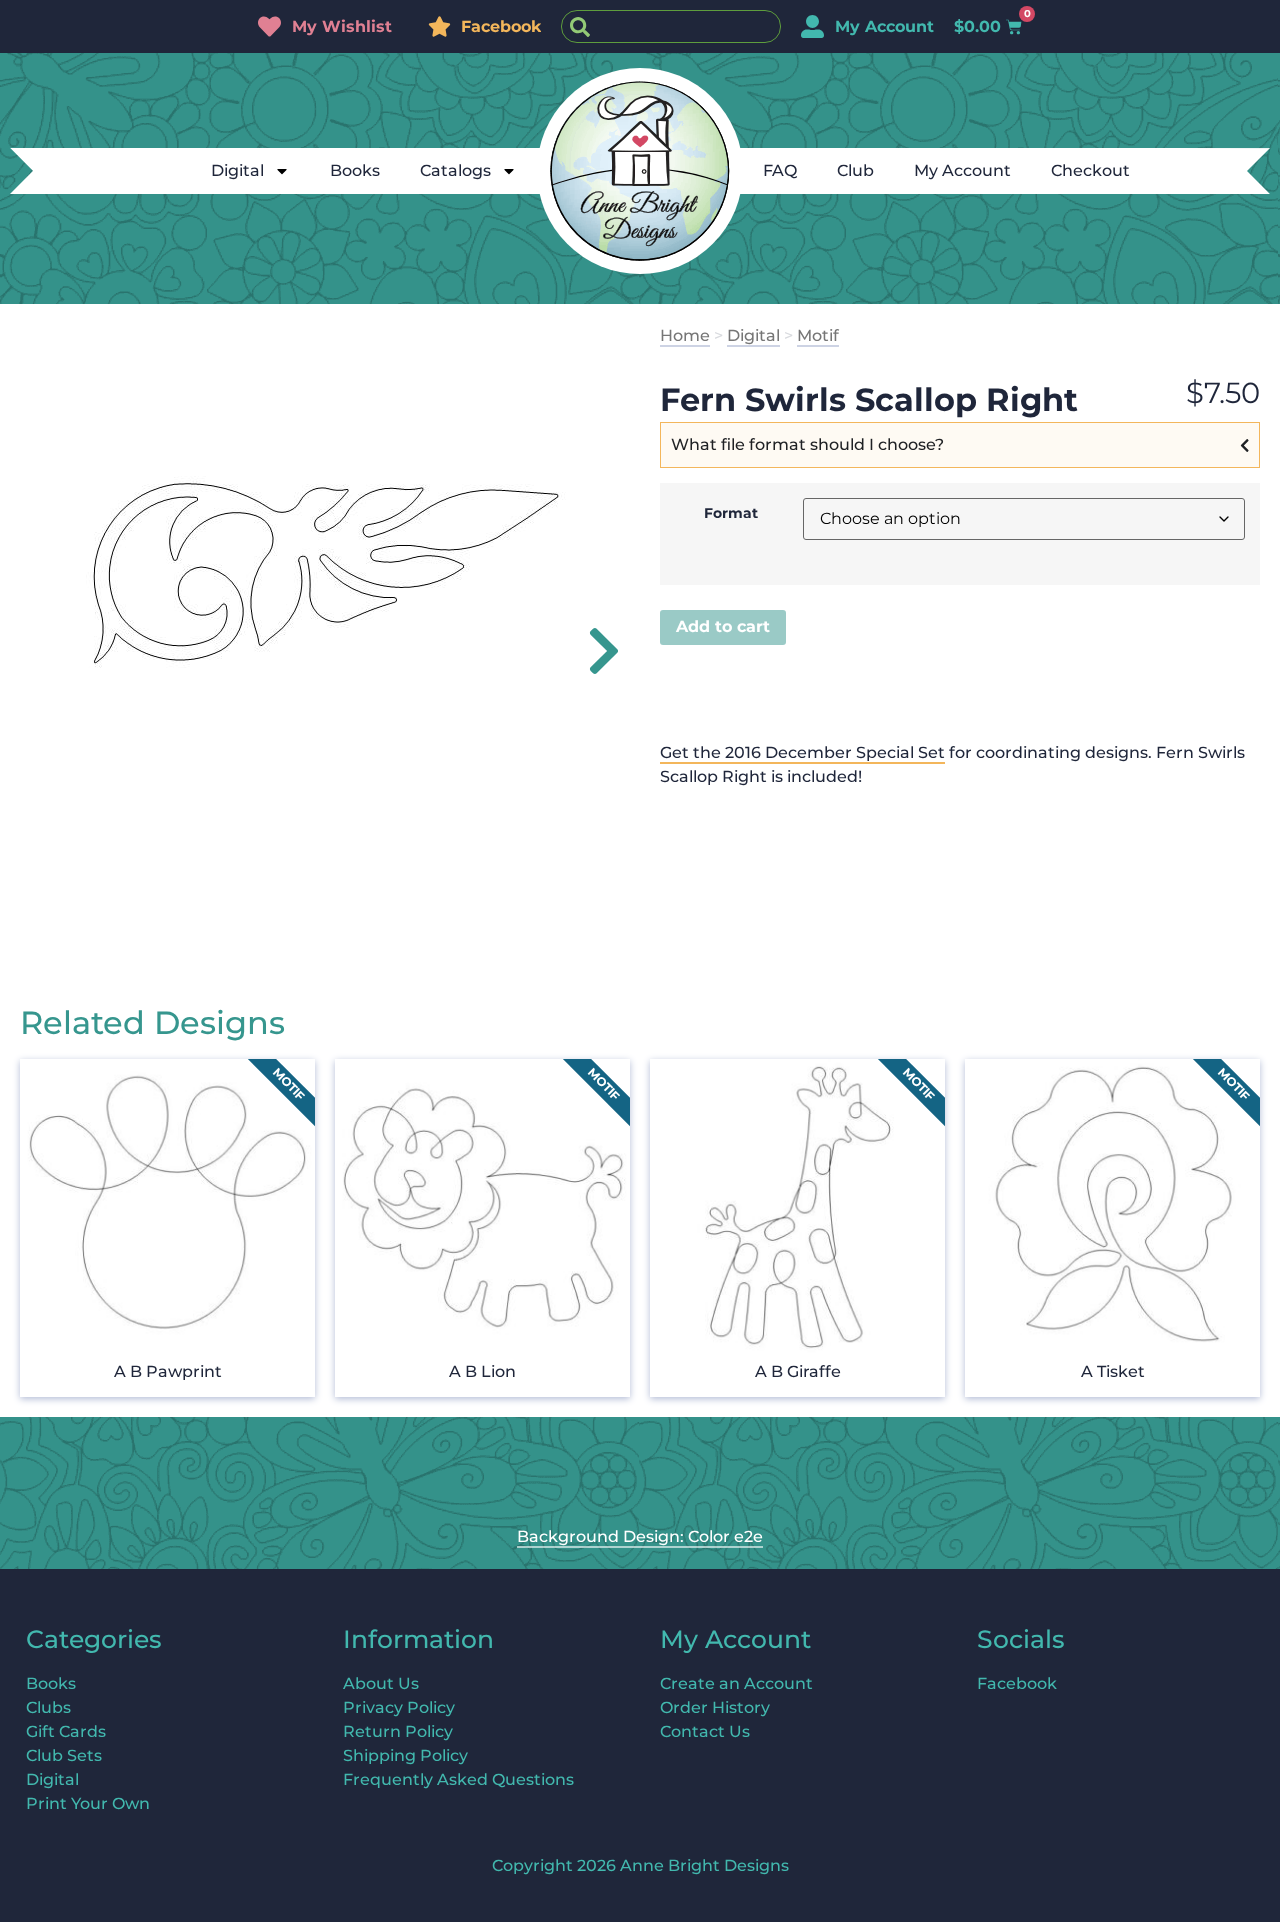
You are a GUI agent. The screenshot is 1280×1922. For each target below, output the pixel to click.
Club (855, 170)
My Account (962, 170)
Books (355, 170)
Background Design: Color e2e (640, 1536)
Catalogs (455, 170)
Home (685, 335)
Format (731, 513)
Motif (818, 335)
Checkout (1090, 170)
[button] (592, 651)
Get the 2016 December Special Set (802, 752)
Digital (237, 170)
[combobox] (671, 26)
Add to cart (723, 626)
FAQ (780, 170)
